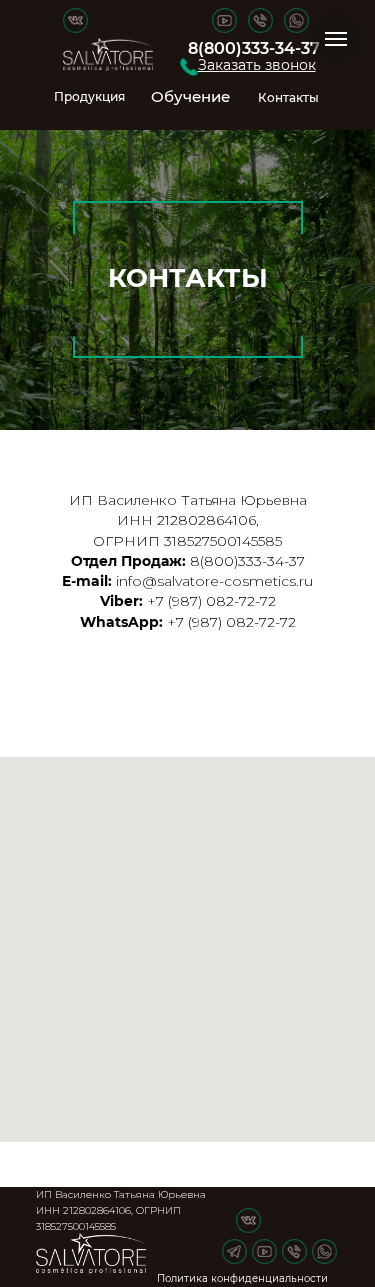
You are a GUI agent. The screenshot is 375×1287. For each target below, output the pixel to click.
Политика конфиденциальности (242, 1278)
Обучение (190, 96)
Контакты (288, 97)
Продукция (89, 96)
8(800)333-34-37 (254, 48)
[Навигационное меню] (336, 39)
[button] (189, 67)
